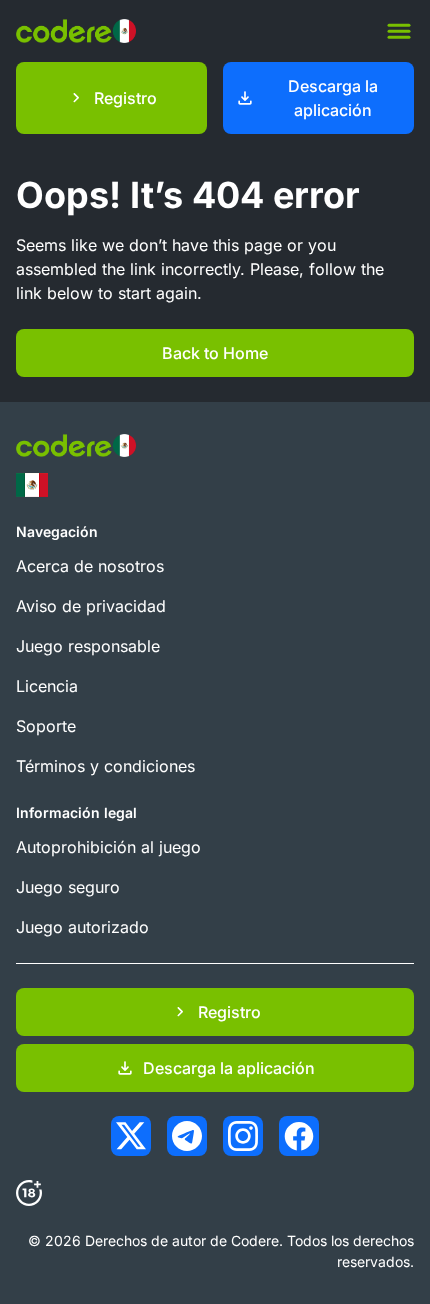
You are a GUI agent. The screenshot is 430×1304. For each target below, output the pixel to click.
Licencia (47, 686)
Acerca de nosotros (90, 566)
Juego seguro (68, 887)
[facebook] (299, 1136)
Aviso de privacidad (91, 606)
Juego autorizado (82, 927)
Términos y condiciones (105, 766)
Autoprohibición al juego (108, 847)
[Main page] (76, 30)
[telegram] (187, 1136)
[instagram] (243, 1136)
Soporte (46, 726)
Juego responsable (88, 646)
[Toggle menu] (399, 31)
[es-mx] (32, 485)
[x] (131, 1136)
